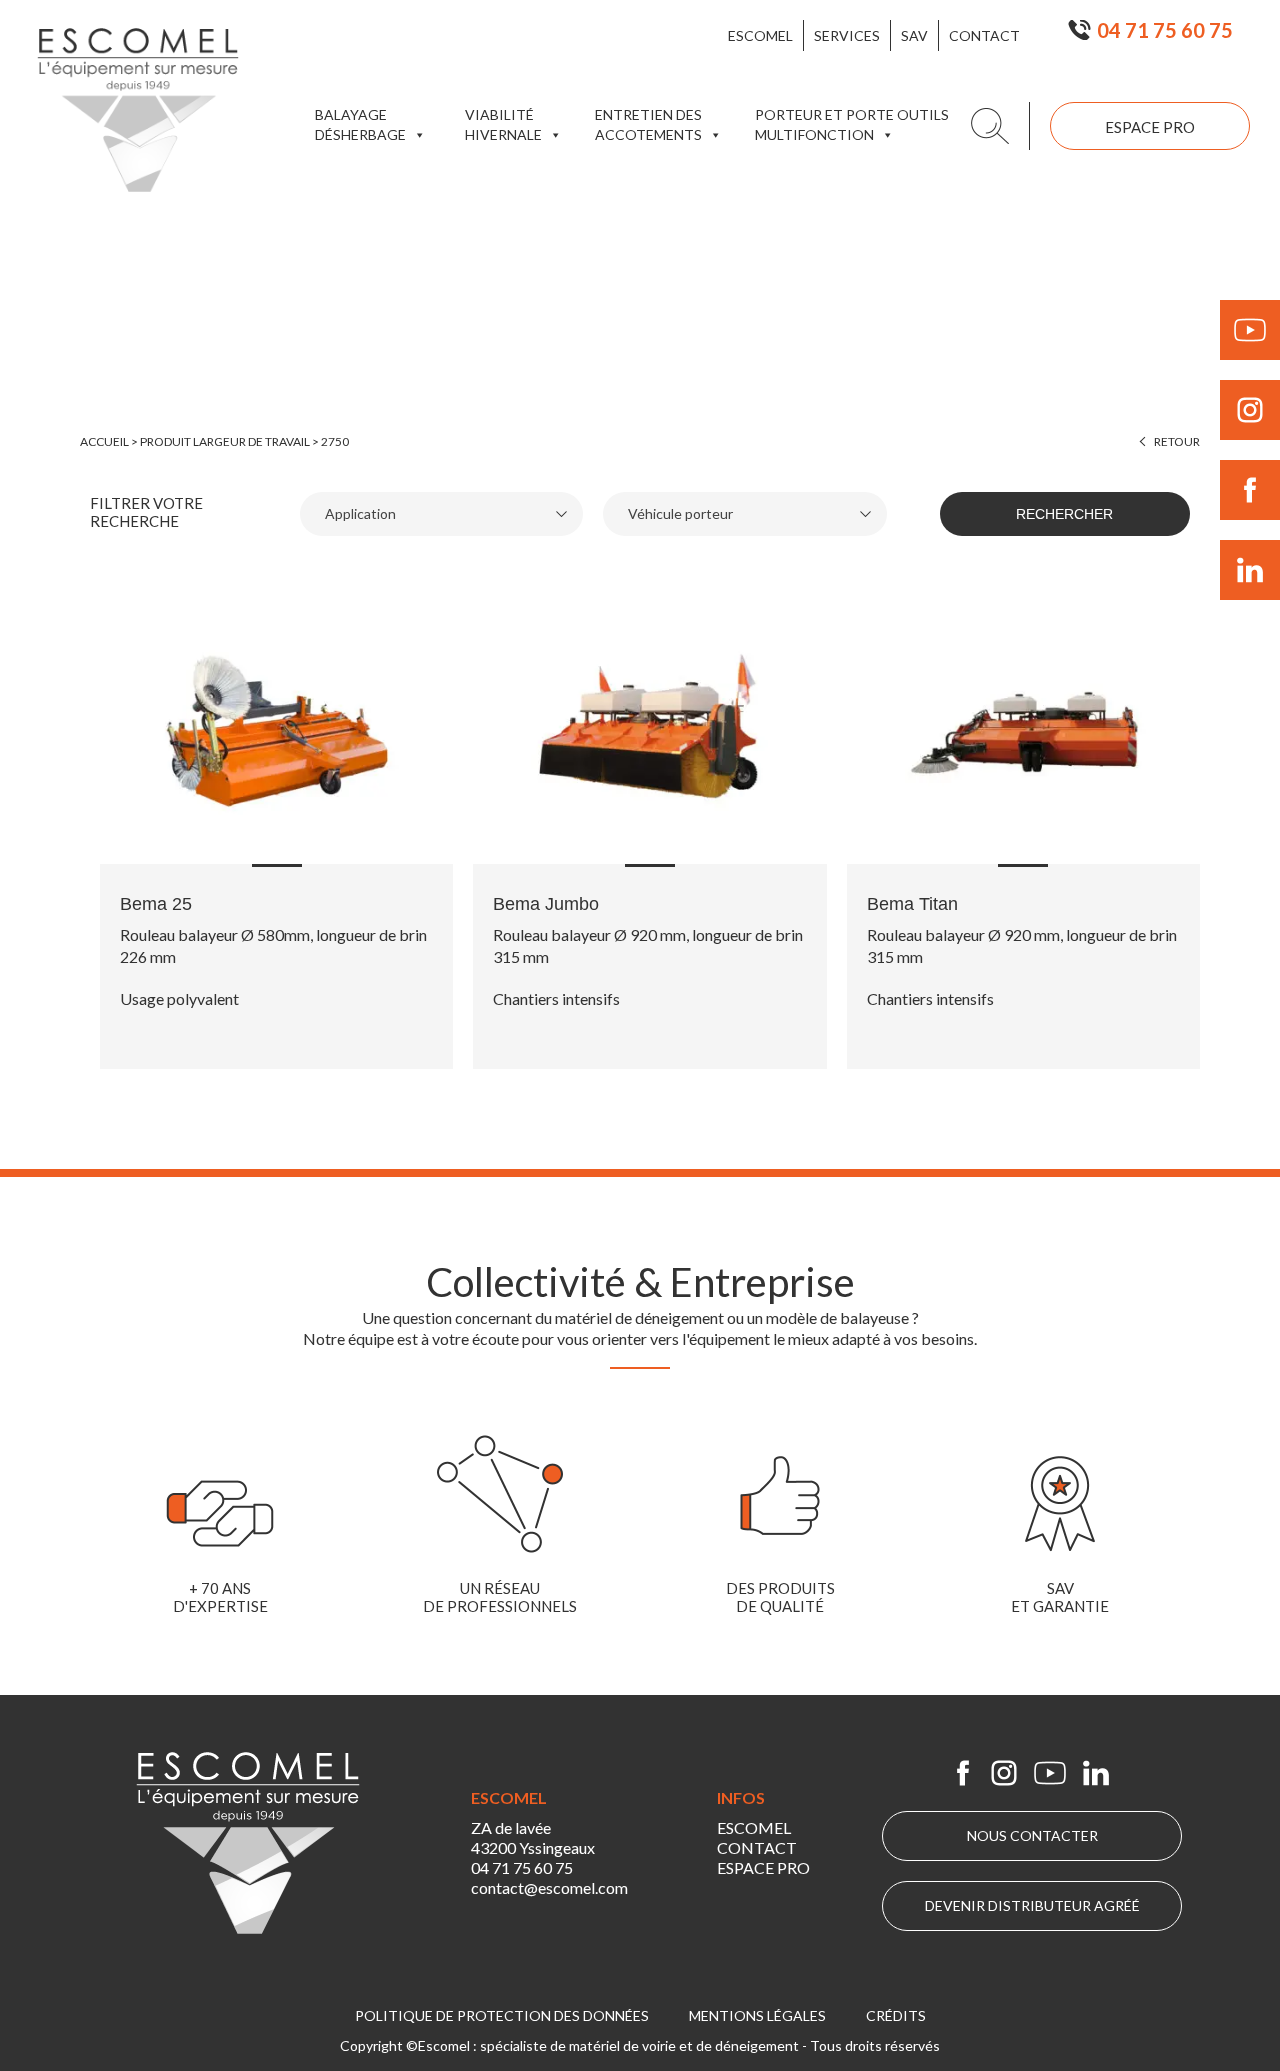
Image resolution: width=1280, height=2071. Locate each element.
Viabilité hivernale (503, 124)
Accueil (104, 441)
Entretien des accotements (648, 124)
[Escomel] (138, 110)
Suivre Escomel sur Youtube (1250, 330)
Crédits (896, 2015)
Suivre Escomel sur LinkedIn (1250, 570)
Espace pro (1150, 127)
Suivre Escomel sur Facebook (1250, 490)
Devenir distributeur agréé (1032, 1905)
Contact (984, 35)
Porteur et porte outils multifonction (852, 124)
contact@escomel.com (549, 1887)
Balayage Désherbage (360, 124)
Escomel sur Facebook (963, 1773)
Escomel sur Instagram (1004, 1773)
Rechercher (1064, 514)
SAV (914, 35)
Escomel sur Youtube (1050, 1773)
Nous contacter (1032, 1835)
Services (847, 35)
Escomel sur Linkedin (1096, 1773)
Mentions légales (757, 2015)
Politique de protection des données (502, 2015)
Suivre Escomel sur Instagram (1250, 410)
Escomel (760, 35)
